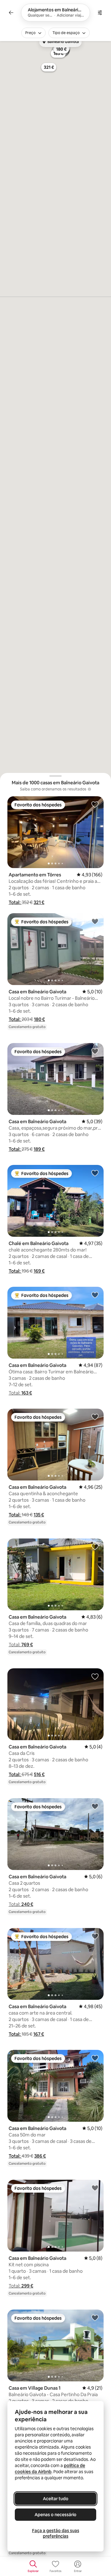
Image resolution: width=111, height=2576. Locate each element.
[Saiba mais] (89, 789)
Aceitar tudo (56, 2499)
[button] (15, 902)
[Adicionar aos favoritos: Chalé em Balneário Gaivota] (95, 1173)
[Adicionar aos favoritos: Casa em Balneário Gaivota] (95, 921)
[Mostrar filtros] (100, 13)
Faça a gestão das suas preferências (56, 2533)
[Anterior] (11, 13)
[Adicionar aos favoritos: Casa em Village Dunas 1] (95, 2318)
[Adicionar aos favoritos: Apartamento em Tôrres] (95, 804)
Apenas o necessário (55, 2515)
